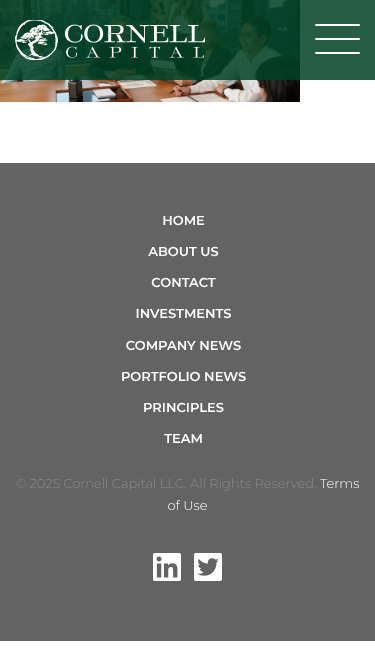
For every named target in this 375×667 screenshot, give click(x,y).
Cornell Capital (110, 40)
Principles (183, 408)
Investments (184, 314)
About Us (183, 252)
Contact (183, 283)
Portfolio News (183, 377)
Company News (183, 346)
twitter (208, 567)
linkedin (167, 567)
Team (183, 439)
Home (183, 221)
